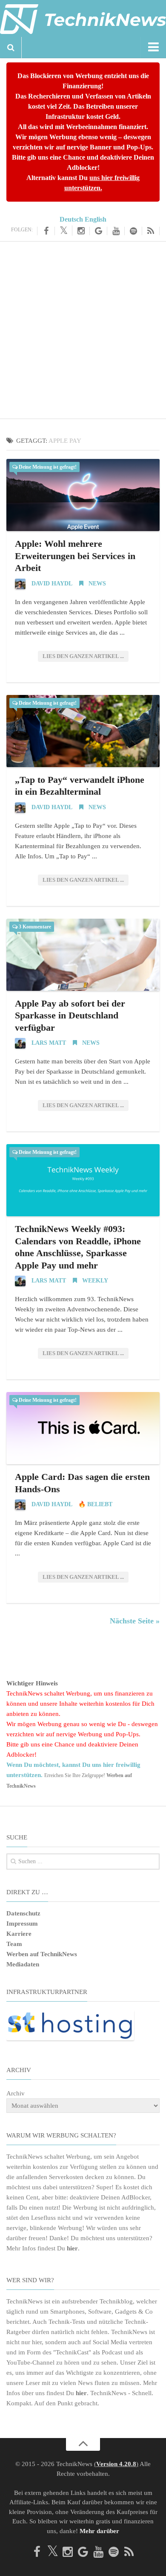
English (96, 219)
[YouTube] (116, 231)
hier (72, 2248)
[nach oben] (83, 2444)
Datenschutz (23, 1913)
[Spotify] (133, 231)
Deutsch (71, 219)
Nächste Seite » (135, 1621)
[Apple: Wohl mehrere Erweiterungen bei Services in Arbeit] (83, 495)
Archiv (16, 2093)
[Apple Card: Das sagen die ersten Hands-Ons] (83, 1428)
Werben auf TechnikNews (42, 1954)
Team (14, 1944)
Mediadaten (23, 1964)
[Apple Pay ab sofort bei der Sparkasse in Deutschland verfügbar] (83, 955)
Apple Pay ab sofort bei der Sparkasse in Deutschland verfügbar (70, 1015)
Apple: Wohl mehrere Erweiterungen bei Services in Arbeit (75, 556)
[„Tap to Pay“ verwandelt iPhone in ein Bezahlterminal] (83, 731)
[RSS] (151, 231)
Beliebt (100, 1504)
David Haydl (52, 584)
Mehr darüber (99, 2531)
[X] (64, 231)
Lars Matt (49, 1043)
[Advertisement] (83, 329)
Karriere (19, 1934)
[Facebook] (46, 231)
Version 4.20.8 (116, 2464)
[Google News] (99, 231)
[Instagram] (81, 231)
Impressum (22, 1924)
